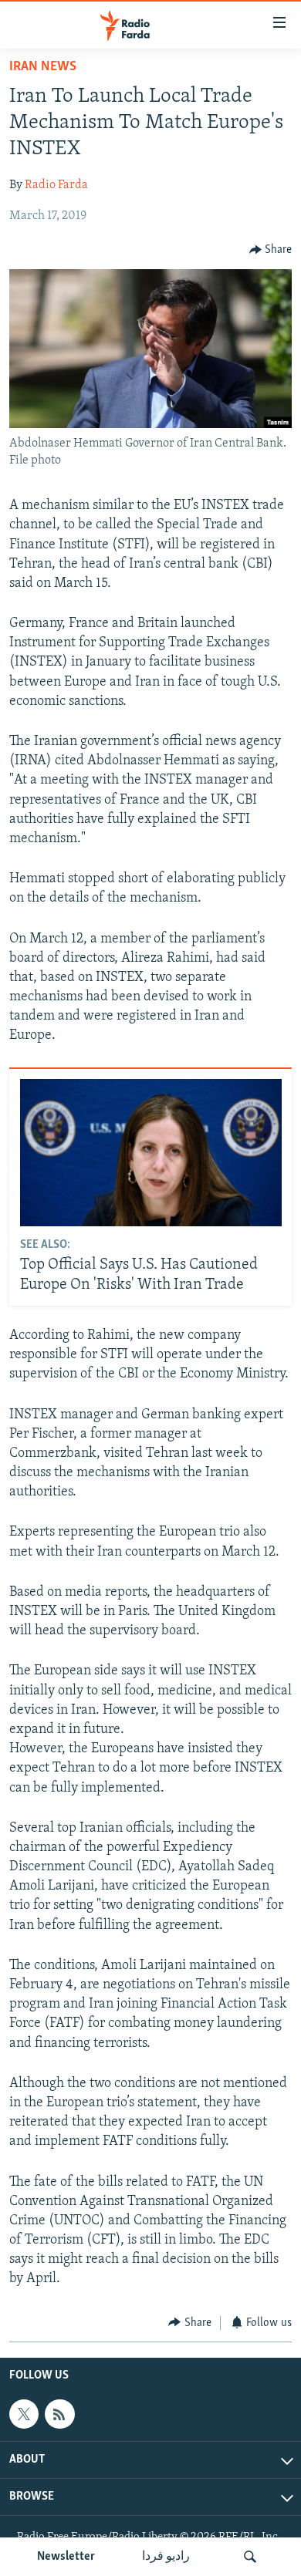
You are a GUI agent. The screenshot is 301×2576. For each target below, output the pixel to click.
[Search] (250, 2557)
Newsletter (66, 2557)
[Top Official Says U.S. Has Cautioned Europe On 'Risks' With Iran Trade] (151, 1153)
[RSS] (59, 2414)
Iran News (43, 67)
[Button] (271, 250)
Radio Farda (56, 185)
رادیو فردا (166, 2557)
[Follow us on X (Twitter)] (24, 2414)
